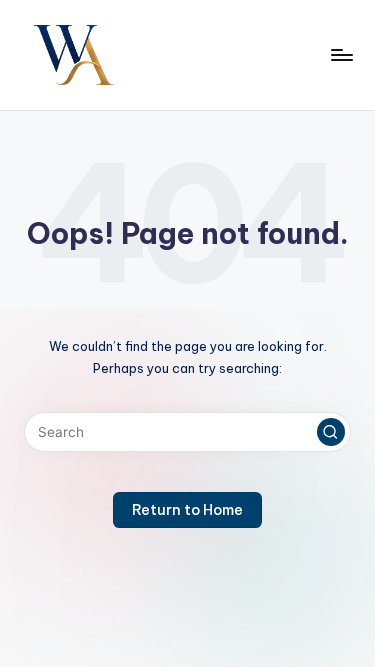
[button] (331, 432)
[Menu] (341, 54)
